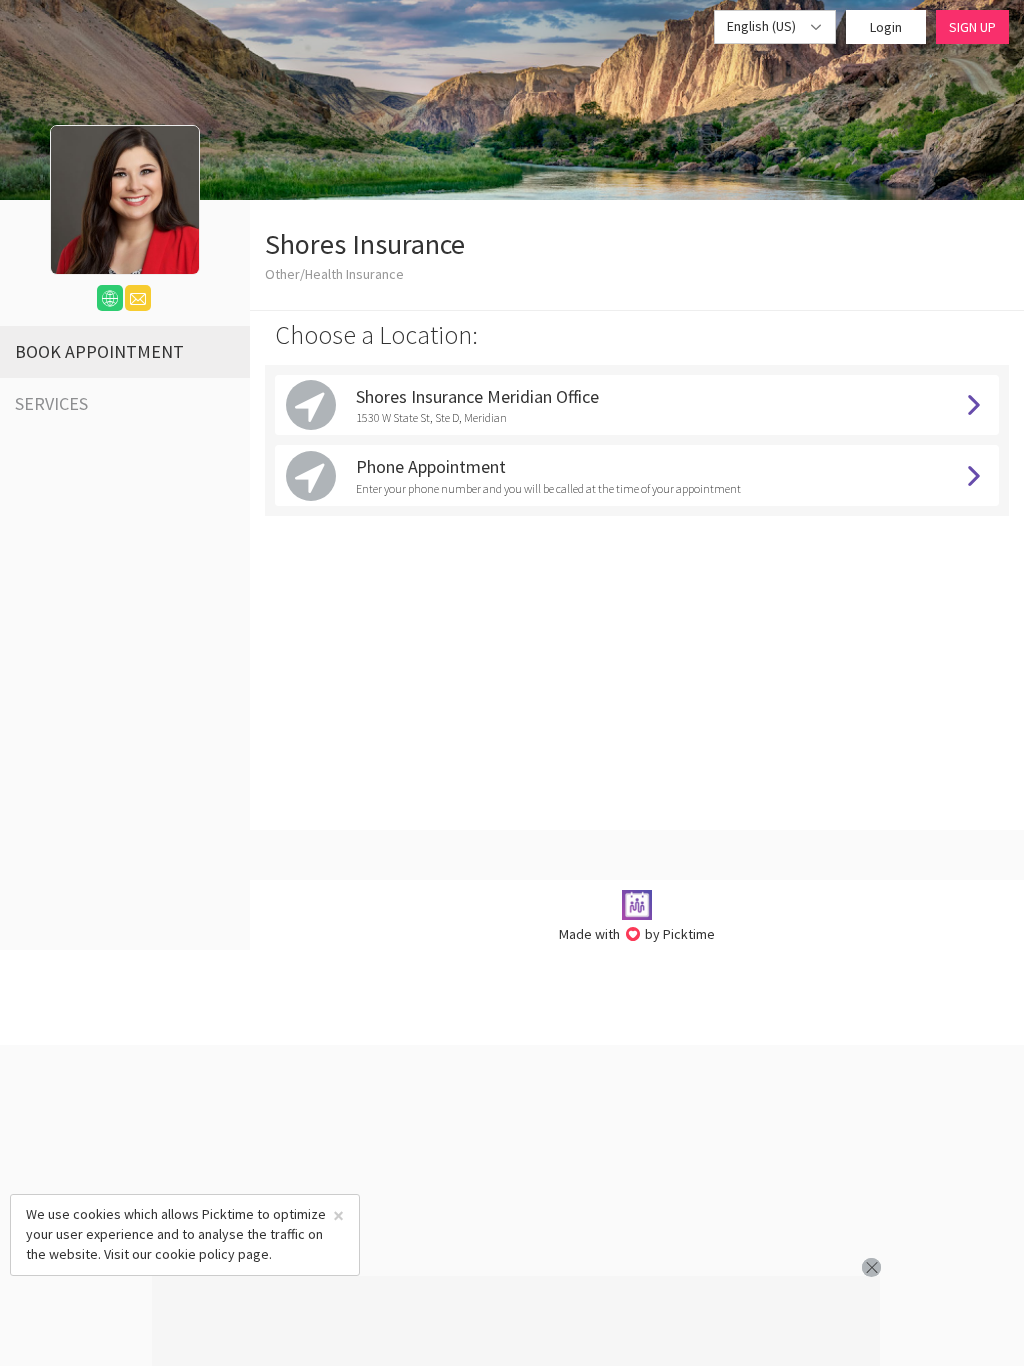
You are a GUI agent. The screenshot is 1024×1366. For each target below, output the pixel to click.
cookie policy (195, 1254)
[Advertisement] (516, 1321)
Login (886, 27)
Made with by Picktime (637, 934)
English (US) (763, 26)
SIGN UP (972, 27)
